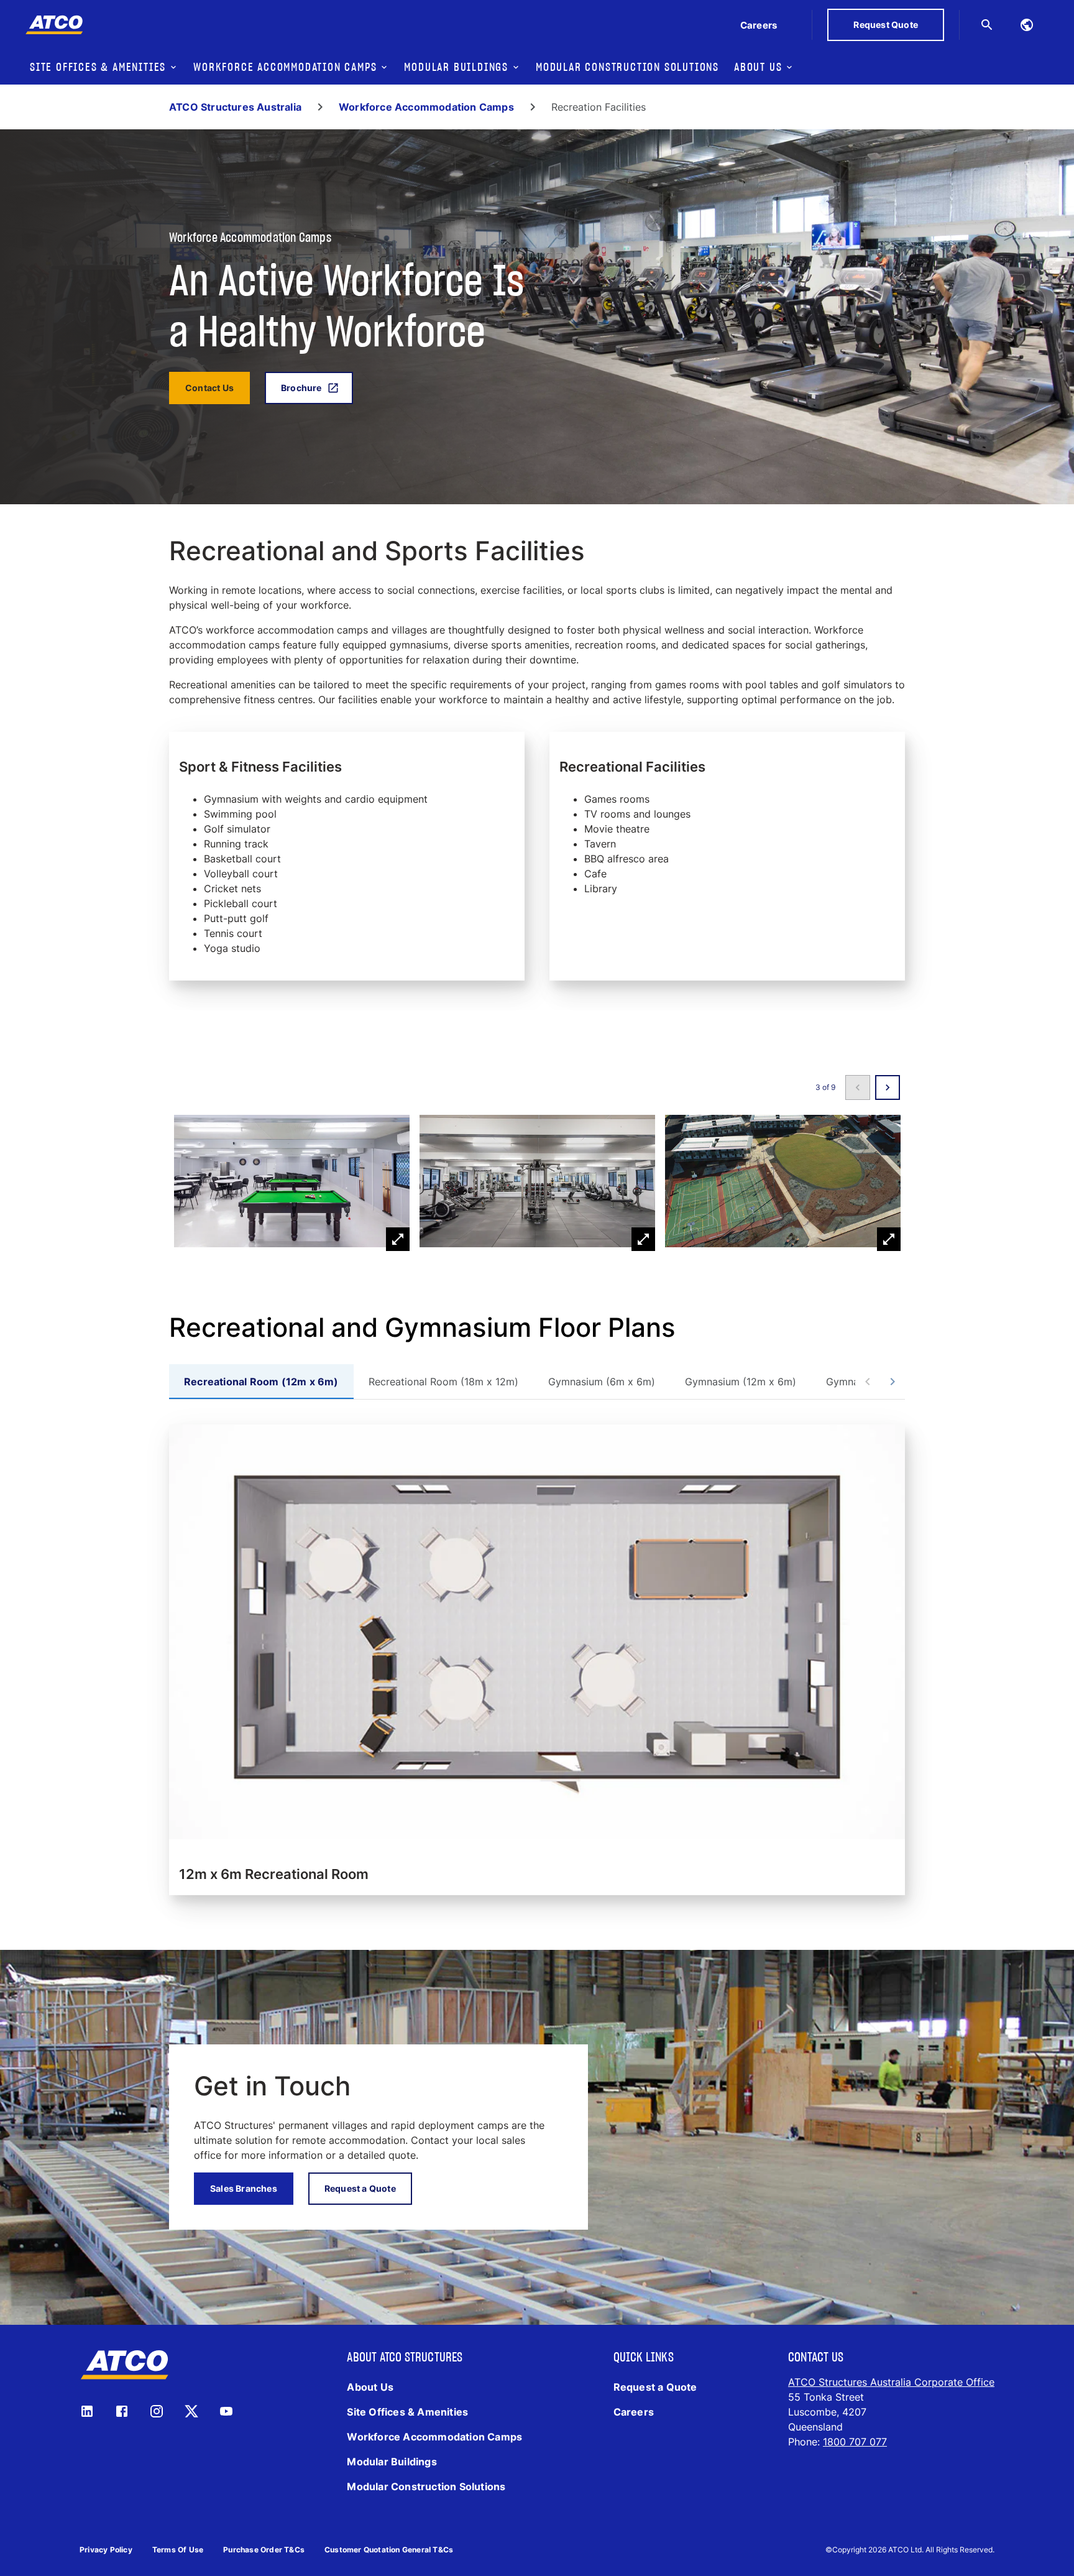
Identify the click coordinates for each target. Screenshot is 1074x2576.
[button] (292, 1183)
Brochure (301, 388)
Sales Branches (244, 2188)
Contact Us (209, 388)
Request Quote (886, 25)
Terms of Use (178, 2550)
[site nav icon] (1027, 25)
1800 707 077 (855, 2442)
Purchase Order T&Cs (264, 2550)
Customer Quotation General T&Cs (389, 2550)
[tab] (261, 1382)
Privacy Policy (106, 2550)
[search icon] (987, 25)
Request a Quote (360, 2188)
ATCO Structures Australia (235, 107)
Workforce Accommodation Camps (426, 107)
